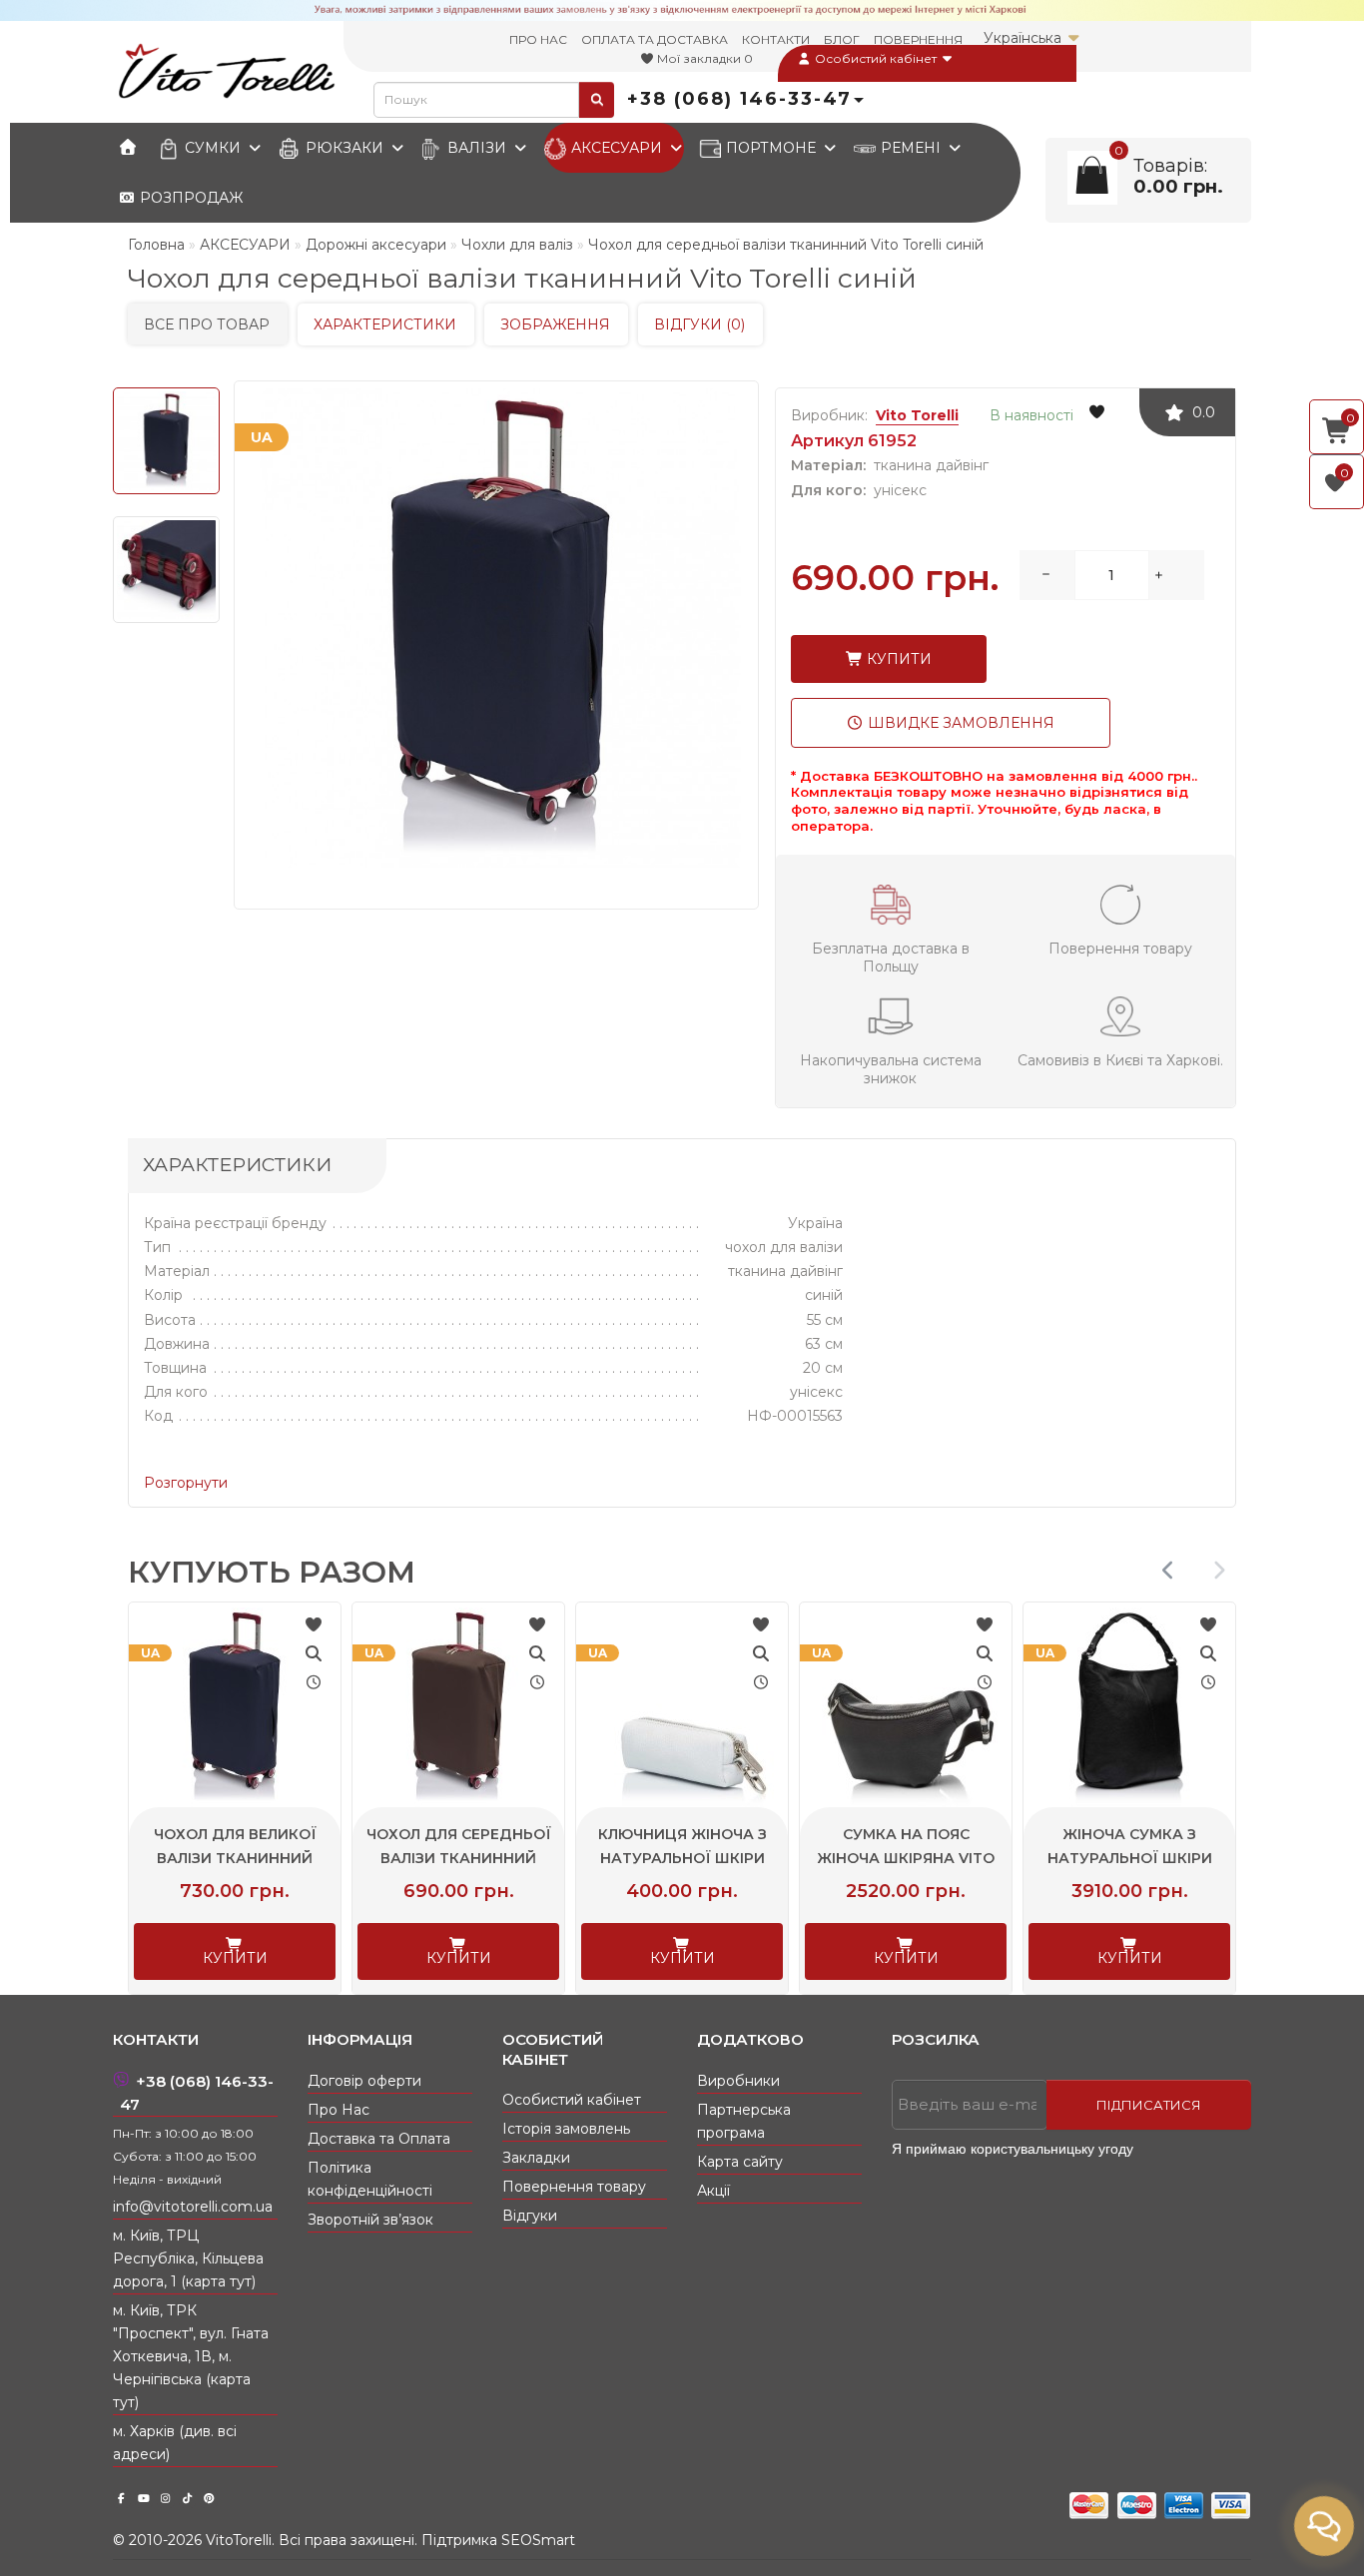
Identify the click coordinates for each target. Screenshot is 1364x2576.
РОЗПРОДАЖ (189, 198)
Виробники (738, 2081)
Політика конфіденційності (370, 2179)
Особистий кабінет (876, 58)
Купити (897, 659)
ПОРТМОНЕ (771, 148)
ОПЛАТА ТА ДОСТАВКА (655, 39)
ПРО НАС (538, 39)
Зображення (555, 324)
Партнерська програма (744, 2121)
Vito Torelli (917, 415)
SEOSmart (538, 2540)
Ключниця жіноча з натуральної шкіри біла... (804, 1858)
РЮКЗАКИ (344, 148)
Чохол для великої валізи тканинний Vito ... (357, 1858)
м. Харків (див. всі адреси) (175, 2443)
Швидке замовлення (959, 723)
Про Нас (339, 2110)
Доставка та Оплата (379, 2139)
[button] (1219, 1570)
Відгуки (530, 2216)
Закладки (536, 2158)
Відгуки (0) (699, 324)
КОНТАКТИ (776, 39)
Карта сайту (740, 2162)
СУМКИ (213, 148)
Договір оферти (364, 2081)
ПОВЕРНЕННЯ (918, 39)
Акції (713, 2191)
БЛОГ (842, 39)
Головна (156, 245)
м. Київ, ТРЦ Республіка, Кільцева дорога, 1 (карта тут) (188, 2258)
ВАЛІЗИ (477, 148)
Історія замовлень (566, 2129)
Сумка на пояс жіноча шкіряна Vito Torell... (1027, 1858)
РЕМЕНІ (911, 148)
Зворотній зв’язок (370, 2220)
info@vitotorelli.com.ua (193, 2207)
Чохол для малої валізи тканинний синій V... (133, 1858)
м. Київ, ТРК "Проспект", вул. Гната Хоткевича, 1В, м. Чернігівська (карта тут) (191, 2356)
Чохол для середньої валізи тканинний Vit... (581, 1858)
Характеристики (385, 324)
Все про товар (207, 324)
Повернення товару (574, 2187)
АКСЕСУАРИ (617, 148)
